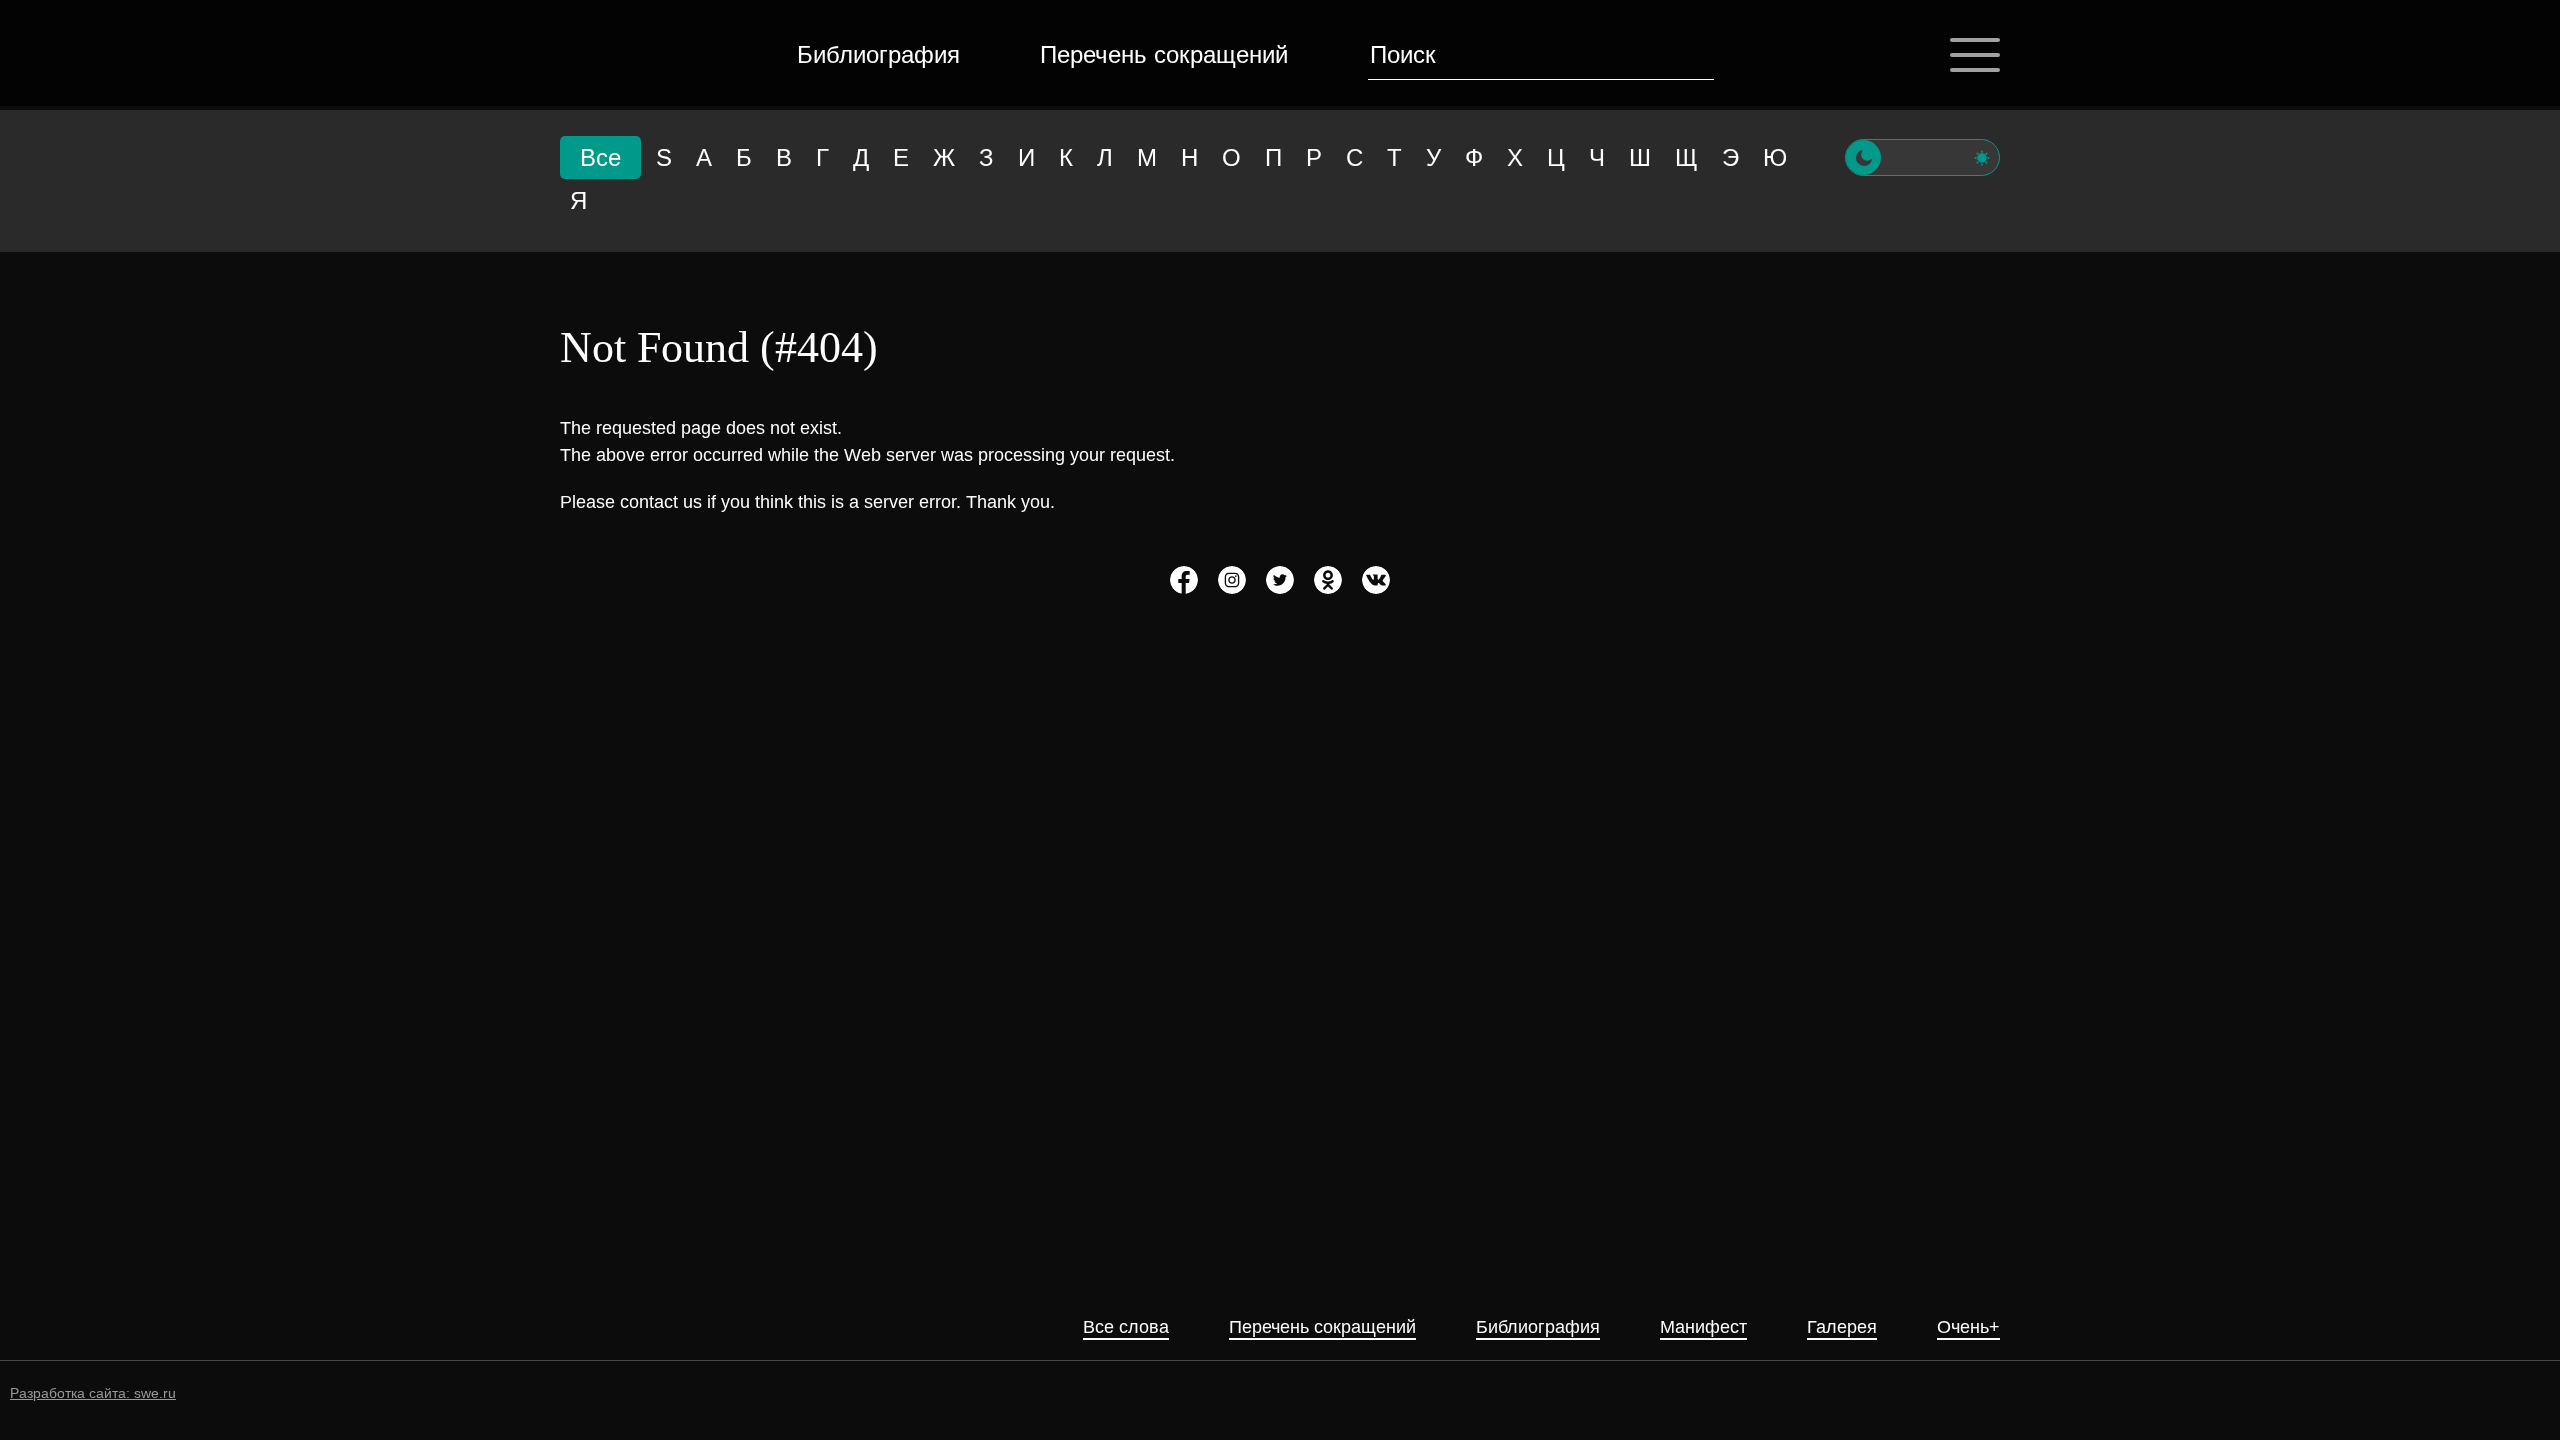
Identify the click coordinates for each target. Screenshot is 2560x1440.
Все (600, 157)
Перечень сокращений (1164, 54)
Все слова (1126, 1327)
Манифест (1703, 1327)
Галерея (1842, 1327)
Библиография (878, 54)
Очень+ (1968, 1327)
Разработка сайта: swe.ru (93, 1393)
